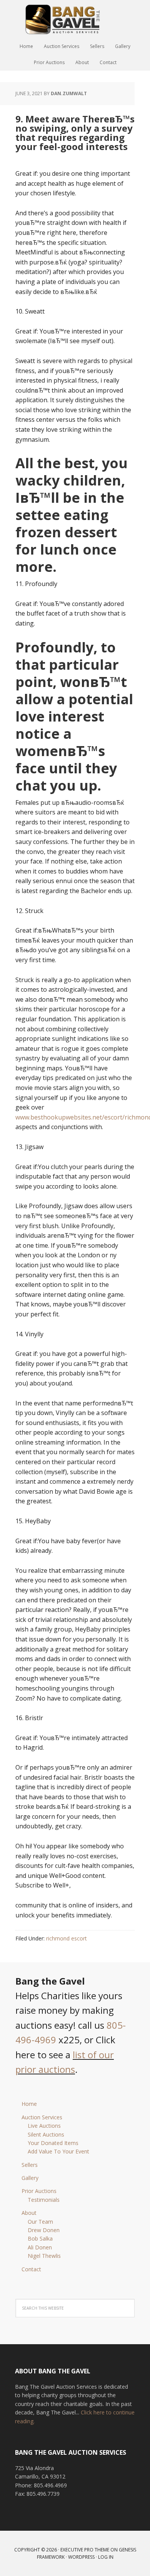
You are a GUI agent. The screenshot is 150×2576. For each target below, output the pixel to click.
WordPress (81, 2557)
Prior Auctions (39, 2191)
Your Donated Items (53, 2143)
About (29, 2213)
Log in (106, 2557)
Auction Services (42, 2117)
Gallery (30, 2178)
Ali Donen (40, 2247)
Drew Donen (44, 2230)
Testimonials (44, 2200)
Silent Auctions (46, 2134)
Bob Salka (40, 2238)
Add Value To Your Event (58, 2151)
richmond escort (67, 1938)
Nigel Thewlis (44, 2256)
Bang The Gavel (75, 19)
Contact (31, 2269)
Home (29, 2104)
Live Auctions (44, 2126)
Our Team (40, 2222)
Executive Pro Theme (85, 2550)
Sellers (30, 2165)
